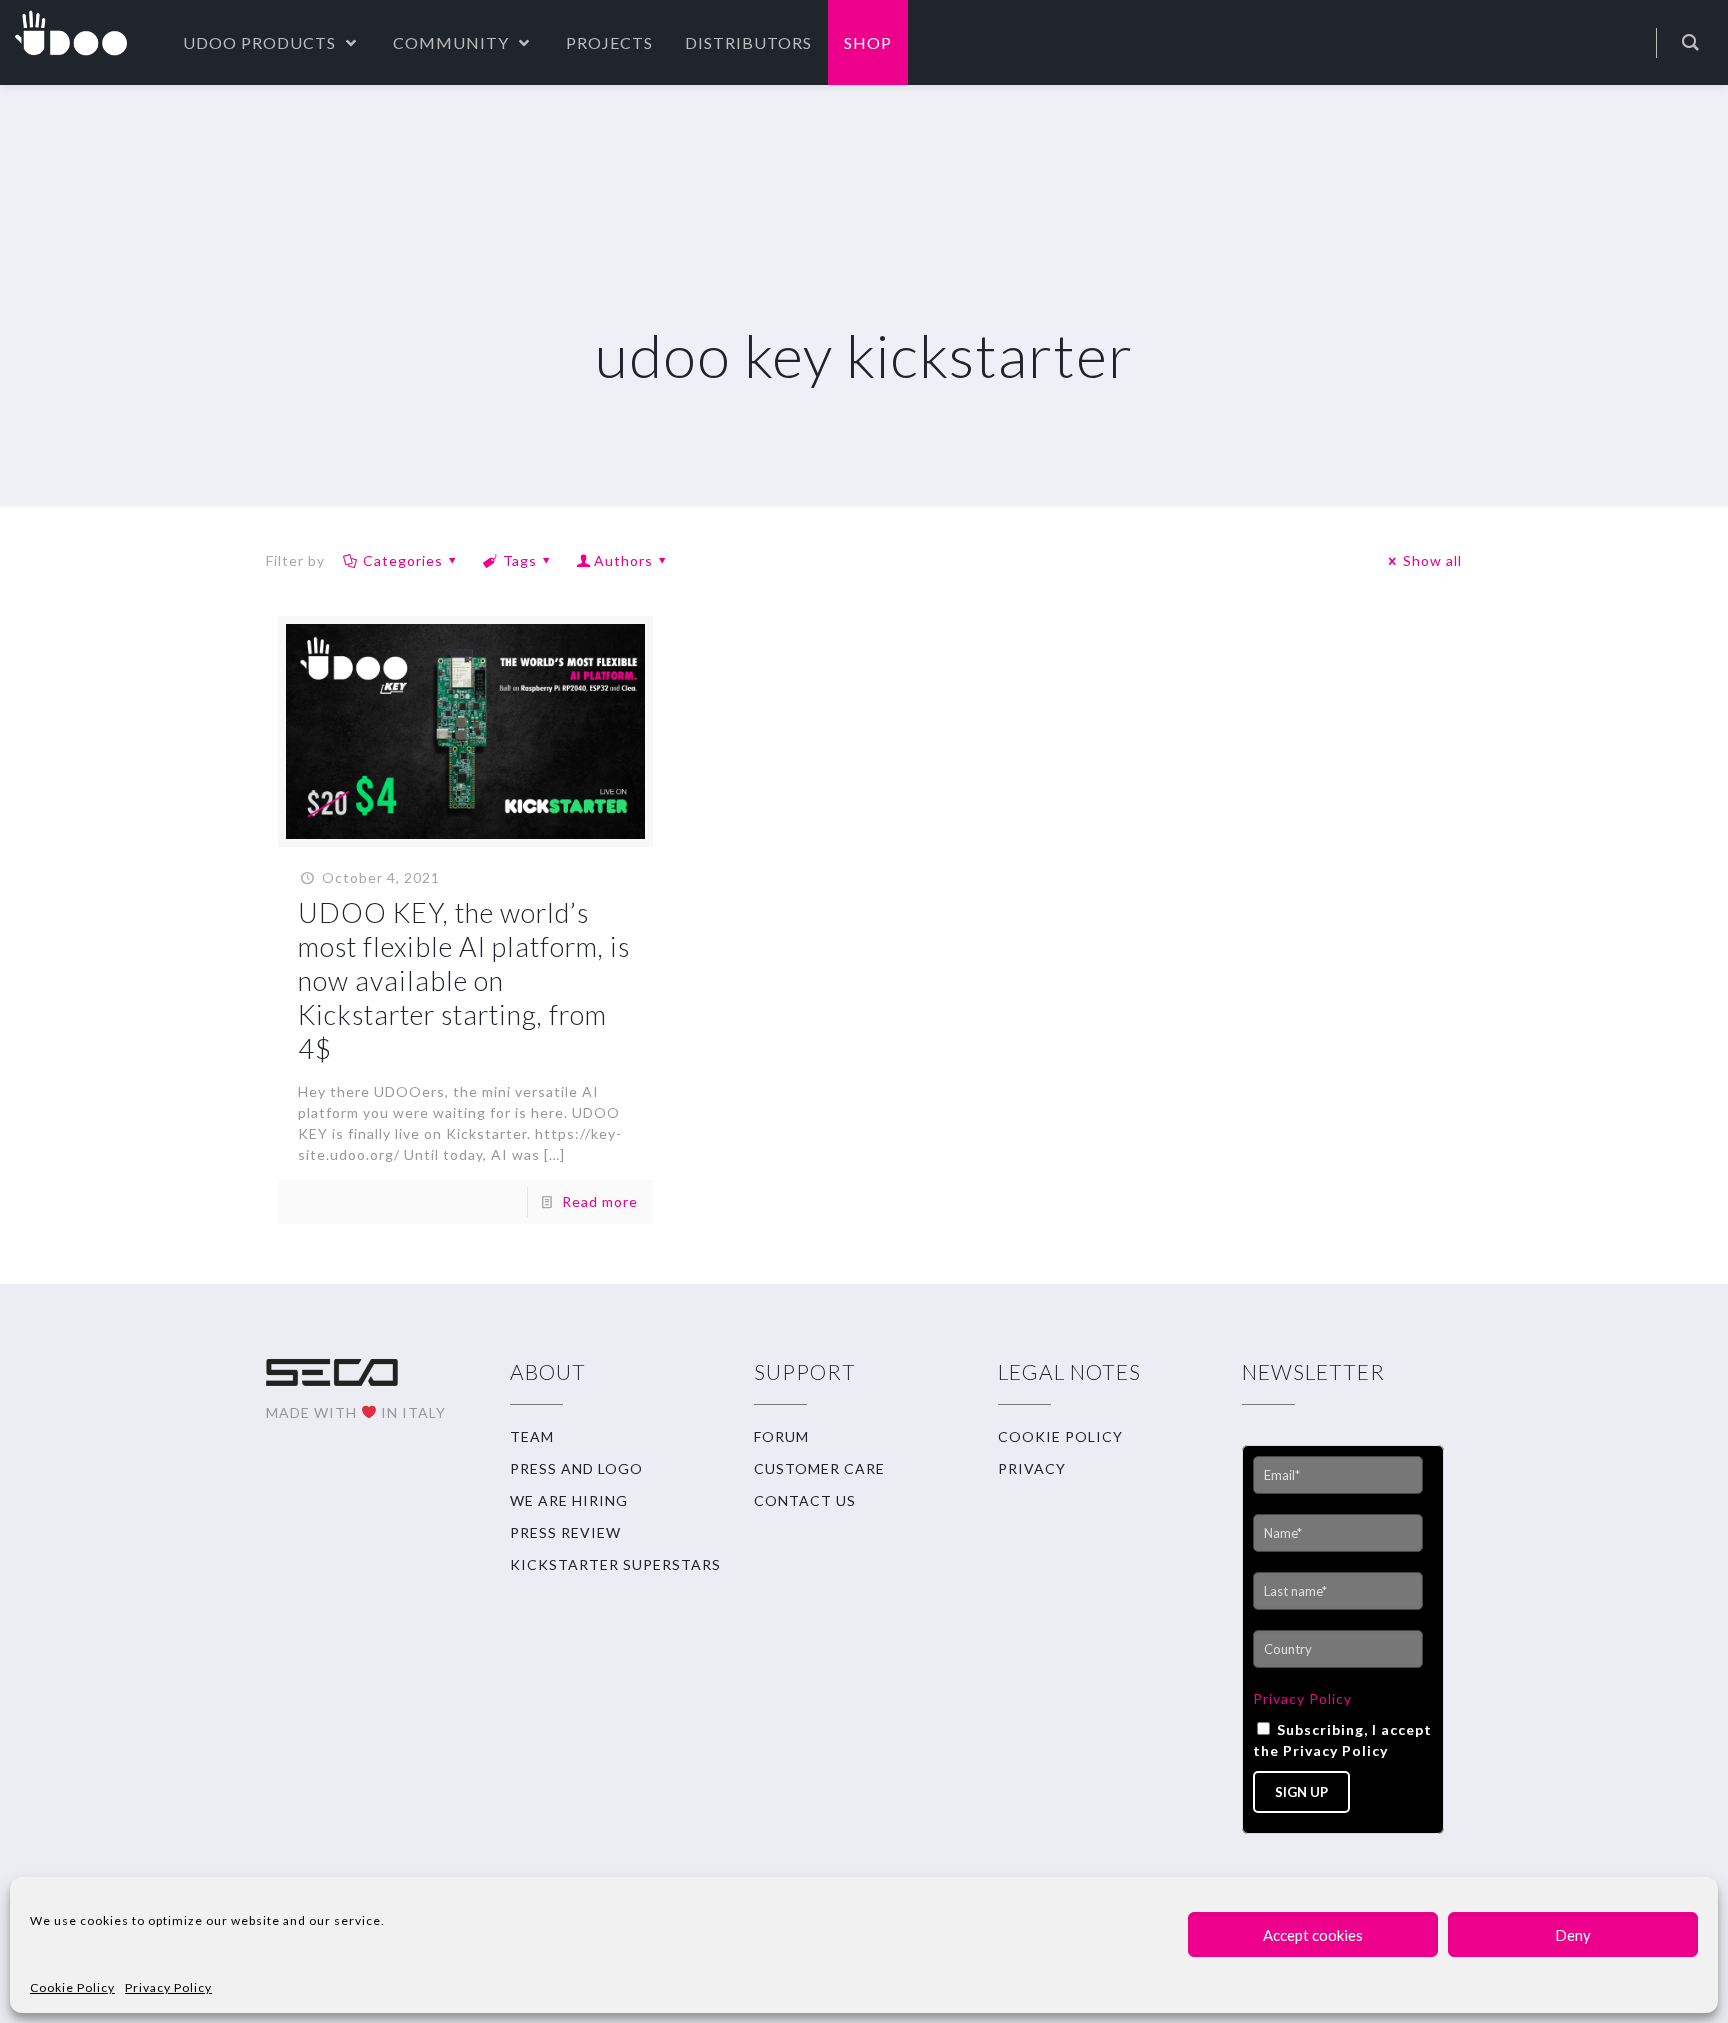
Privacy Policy (168, 1987)
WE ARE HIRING (569, 1500)
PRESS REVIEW (565, 1532)
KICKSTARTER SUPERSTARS (615, 1564)
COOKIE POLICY (1060, 1436)
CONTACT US (805, 1500)
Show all (1432, 560)
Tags (520, 560)
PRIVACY (1032, 1468)
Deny (1573, 1935)
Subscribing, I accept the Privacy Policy (1342, 1740)
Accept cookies (1313, 1935)
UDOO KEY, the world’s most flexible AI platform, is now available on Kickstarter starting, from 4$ (464, 980)
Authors (623, 560)
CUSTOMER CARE (819, 1468)
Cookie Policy (72, 1987)
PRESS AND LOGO (576, 1468)
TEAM (532, 1436)
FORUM (781, 1436)
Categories (403, 560)
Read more (600, 1201)
